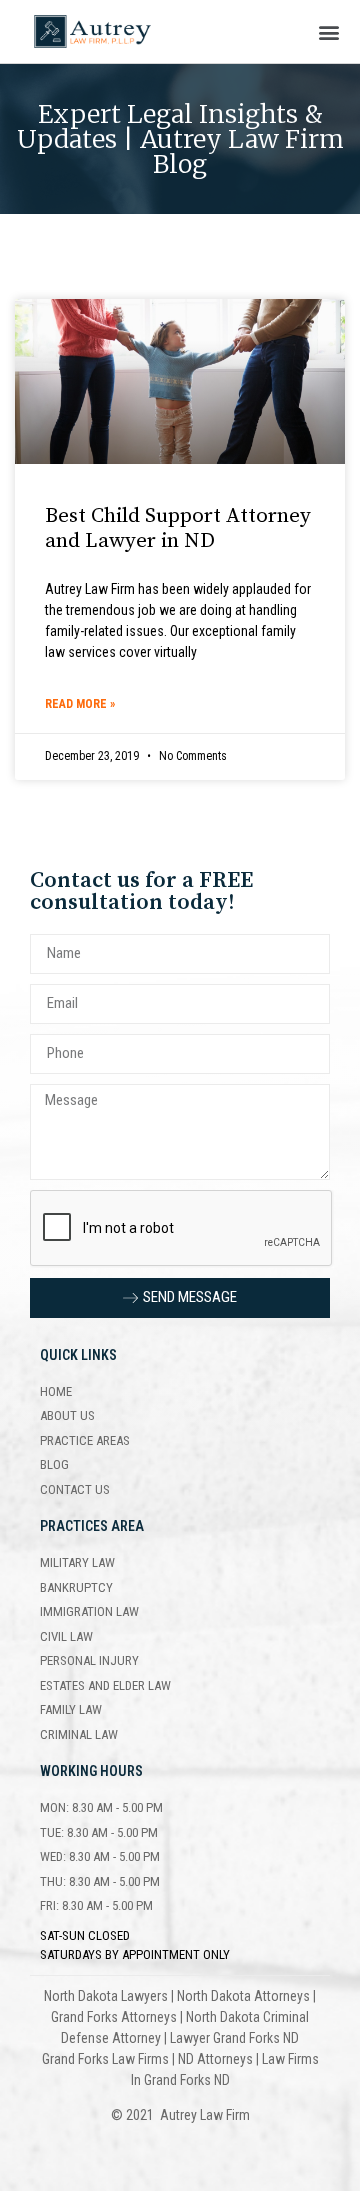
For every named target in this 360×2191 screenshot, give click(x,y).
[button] (328, 31)
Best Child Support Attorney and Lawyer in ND (178, 528)
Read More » (80, 704)
